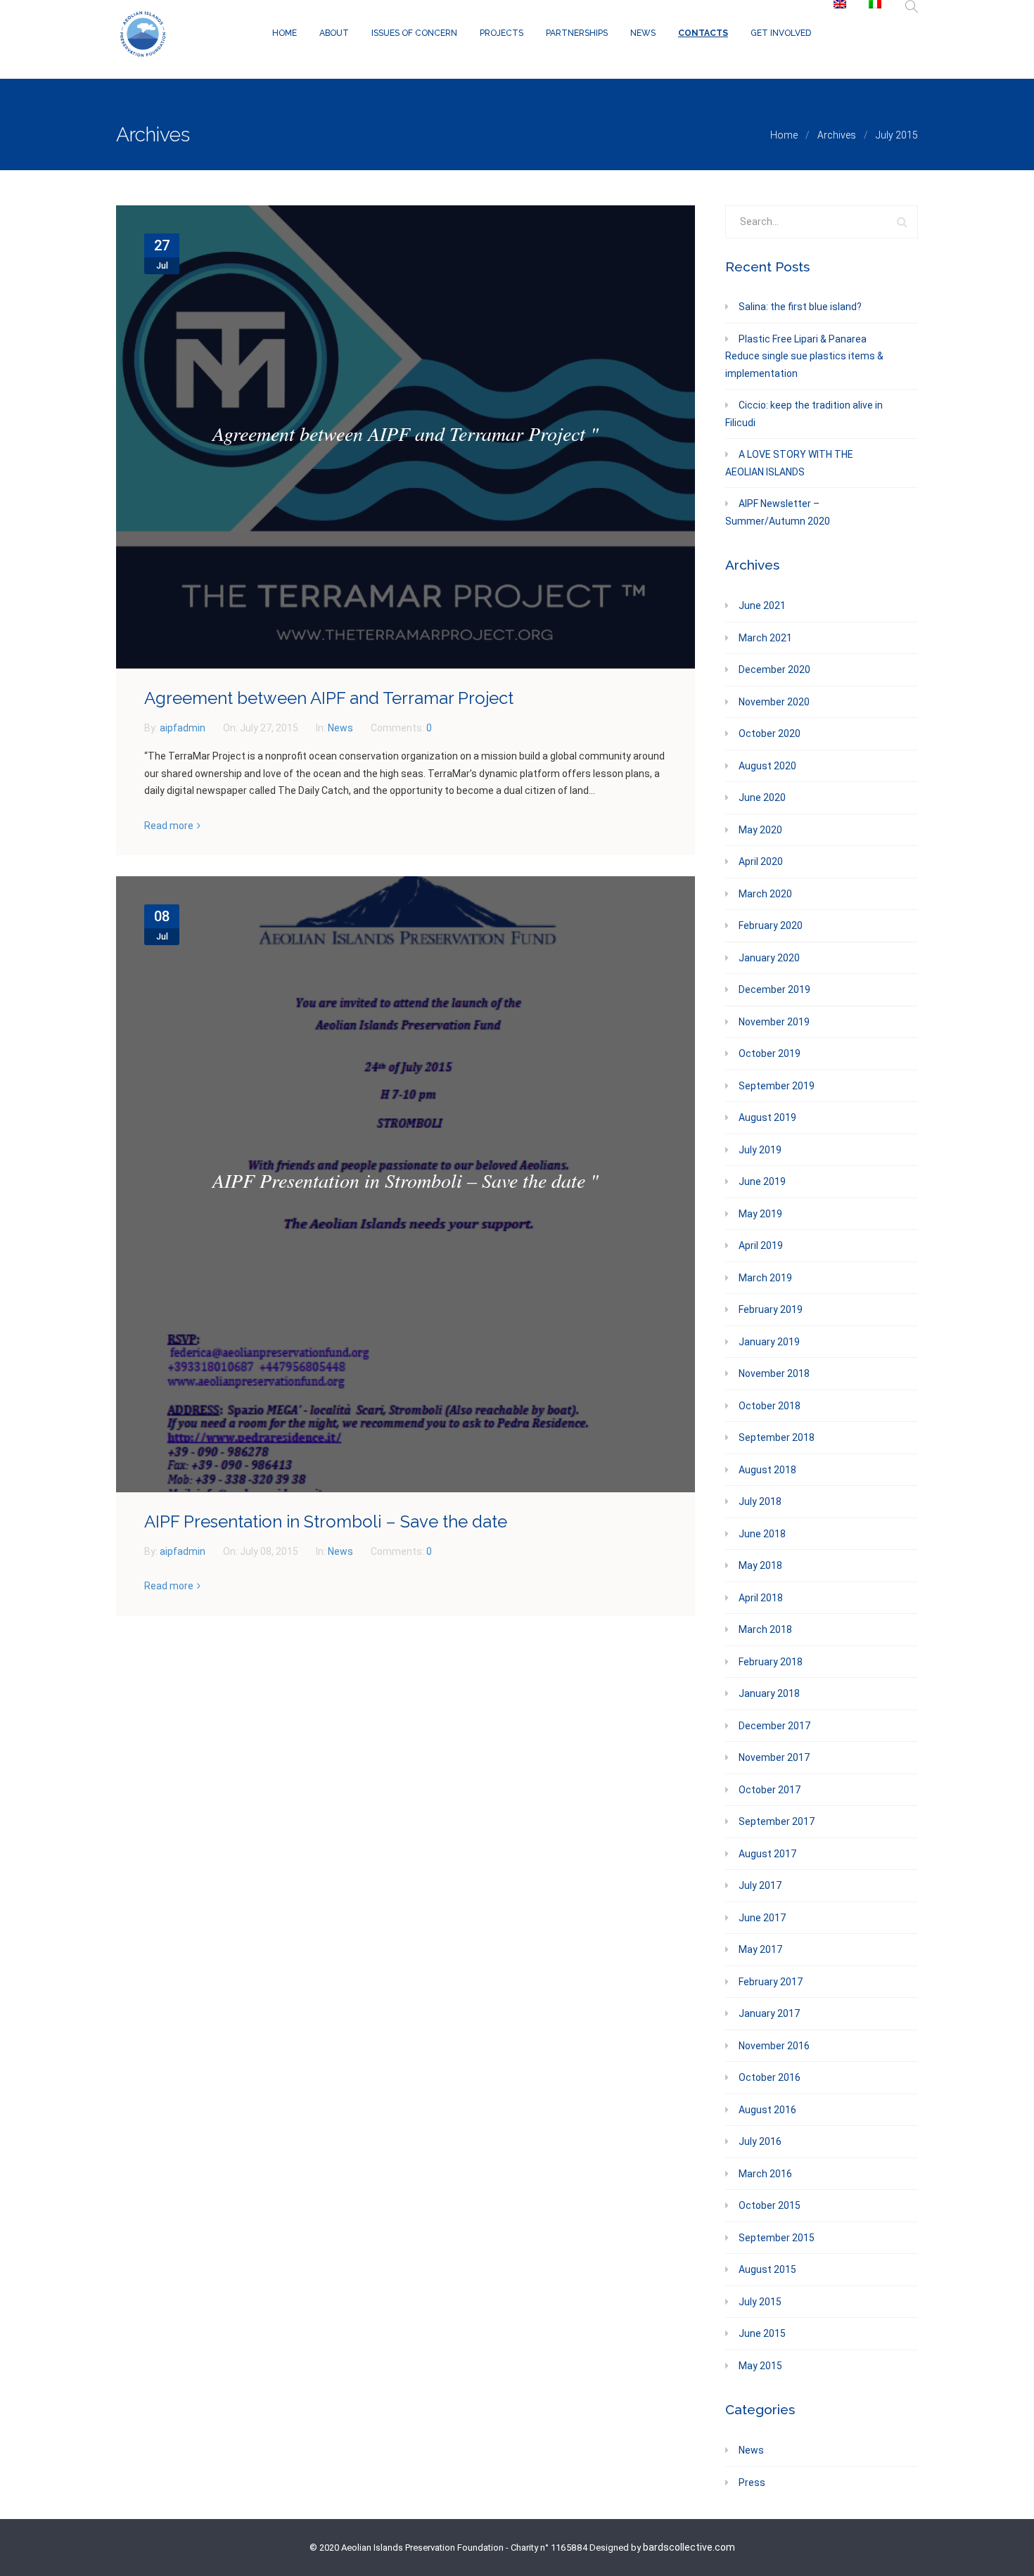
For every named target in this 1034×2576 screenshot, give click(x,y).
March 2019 (765, 1278)
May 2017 (760, 1949)
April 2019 (761, 1245)
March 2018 (765, 1629)
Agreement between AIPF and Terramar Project (329, 698)
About (334, 33)
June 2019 (762, 1181)
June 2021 (762, 605)
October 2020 (770, 733)
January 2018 (769, 1693)
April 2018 (761, 1598)
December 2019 (774, 989)
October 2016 (770, 2077)
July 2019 (760, 1150)
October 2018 (770, 1406)
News (643, 33)
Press (752, 2482)
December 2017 (774, 1726)
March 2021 (765, 638)
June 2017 (762, 1918)
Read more (169, 826)
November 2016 (774, 2046)
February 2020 (771, 925)
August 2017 (767, 1854)
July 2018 (760, 1501)
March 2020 (765, 894)
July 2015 (760, 2302)
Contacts (703, 33)
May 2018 (760, 1565)
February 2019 (771, 1309)
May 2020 (760, 830)
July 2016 (760, 2141)
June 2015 (762, 2333)
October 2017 (770, 1790)
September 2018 (777, 1437)
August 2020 (767, 766)
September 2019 (777, 1086)
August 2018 (767, 1470)
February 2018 (771, 1662)
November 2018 (774, 1373)
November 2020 (774, 702)
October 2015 (770, 2205)
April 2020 (761, 861)
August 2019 (767, 1117)
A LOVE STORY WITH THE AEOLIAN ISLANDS (789, 463)
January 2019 (769, 1342)
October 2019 (770, 1053)
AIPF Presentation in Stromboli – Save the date (326, 1521)
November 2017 (774, 1757)
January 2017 (769, 2013)
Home (285, 33)
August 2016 (767, 2110)
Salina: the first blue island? (800, 307)
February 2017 (771, 1982)
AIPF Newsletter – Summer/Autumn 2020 (778, 512)
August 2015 (767, 2269)
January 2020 (769, 958)
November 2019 (774, 1022)
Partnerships (577, 33)
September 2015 (777, 2238)
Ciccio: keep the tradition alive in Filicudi (804, 414)
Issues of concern (414, 33)
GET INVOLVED (781, 33)
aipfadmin (184, 728)
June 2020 (762, 797)
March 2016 (765, 2174)
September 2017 (777, 1821)
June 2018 (762, 1534)
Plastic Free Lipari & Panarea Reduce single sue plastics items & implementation (804, 356)
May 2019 (760, 1214)
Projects (502, 33)
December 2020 (774, 669)
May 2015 (760, 2366)
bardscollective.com (689, 2547)
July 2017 (760, 1885)
